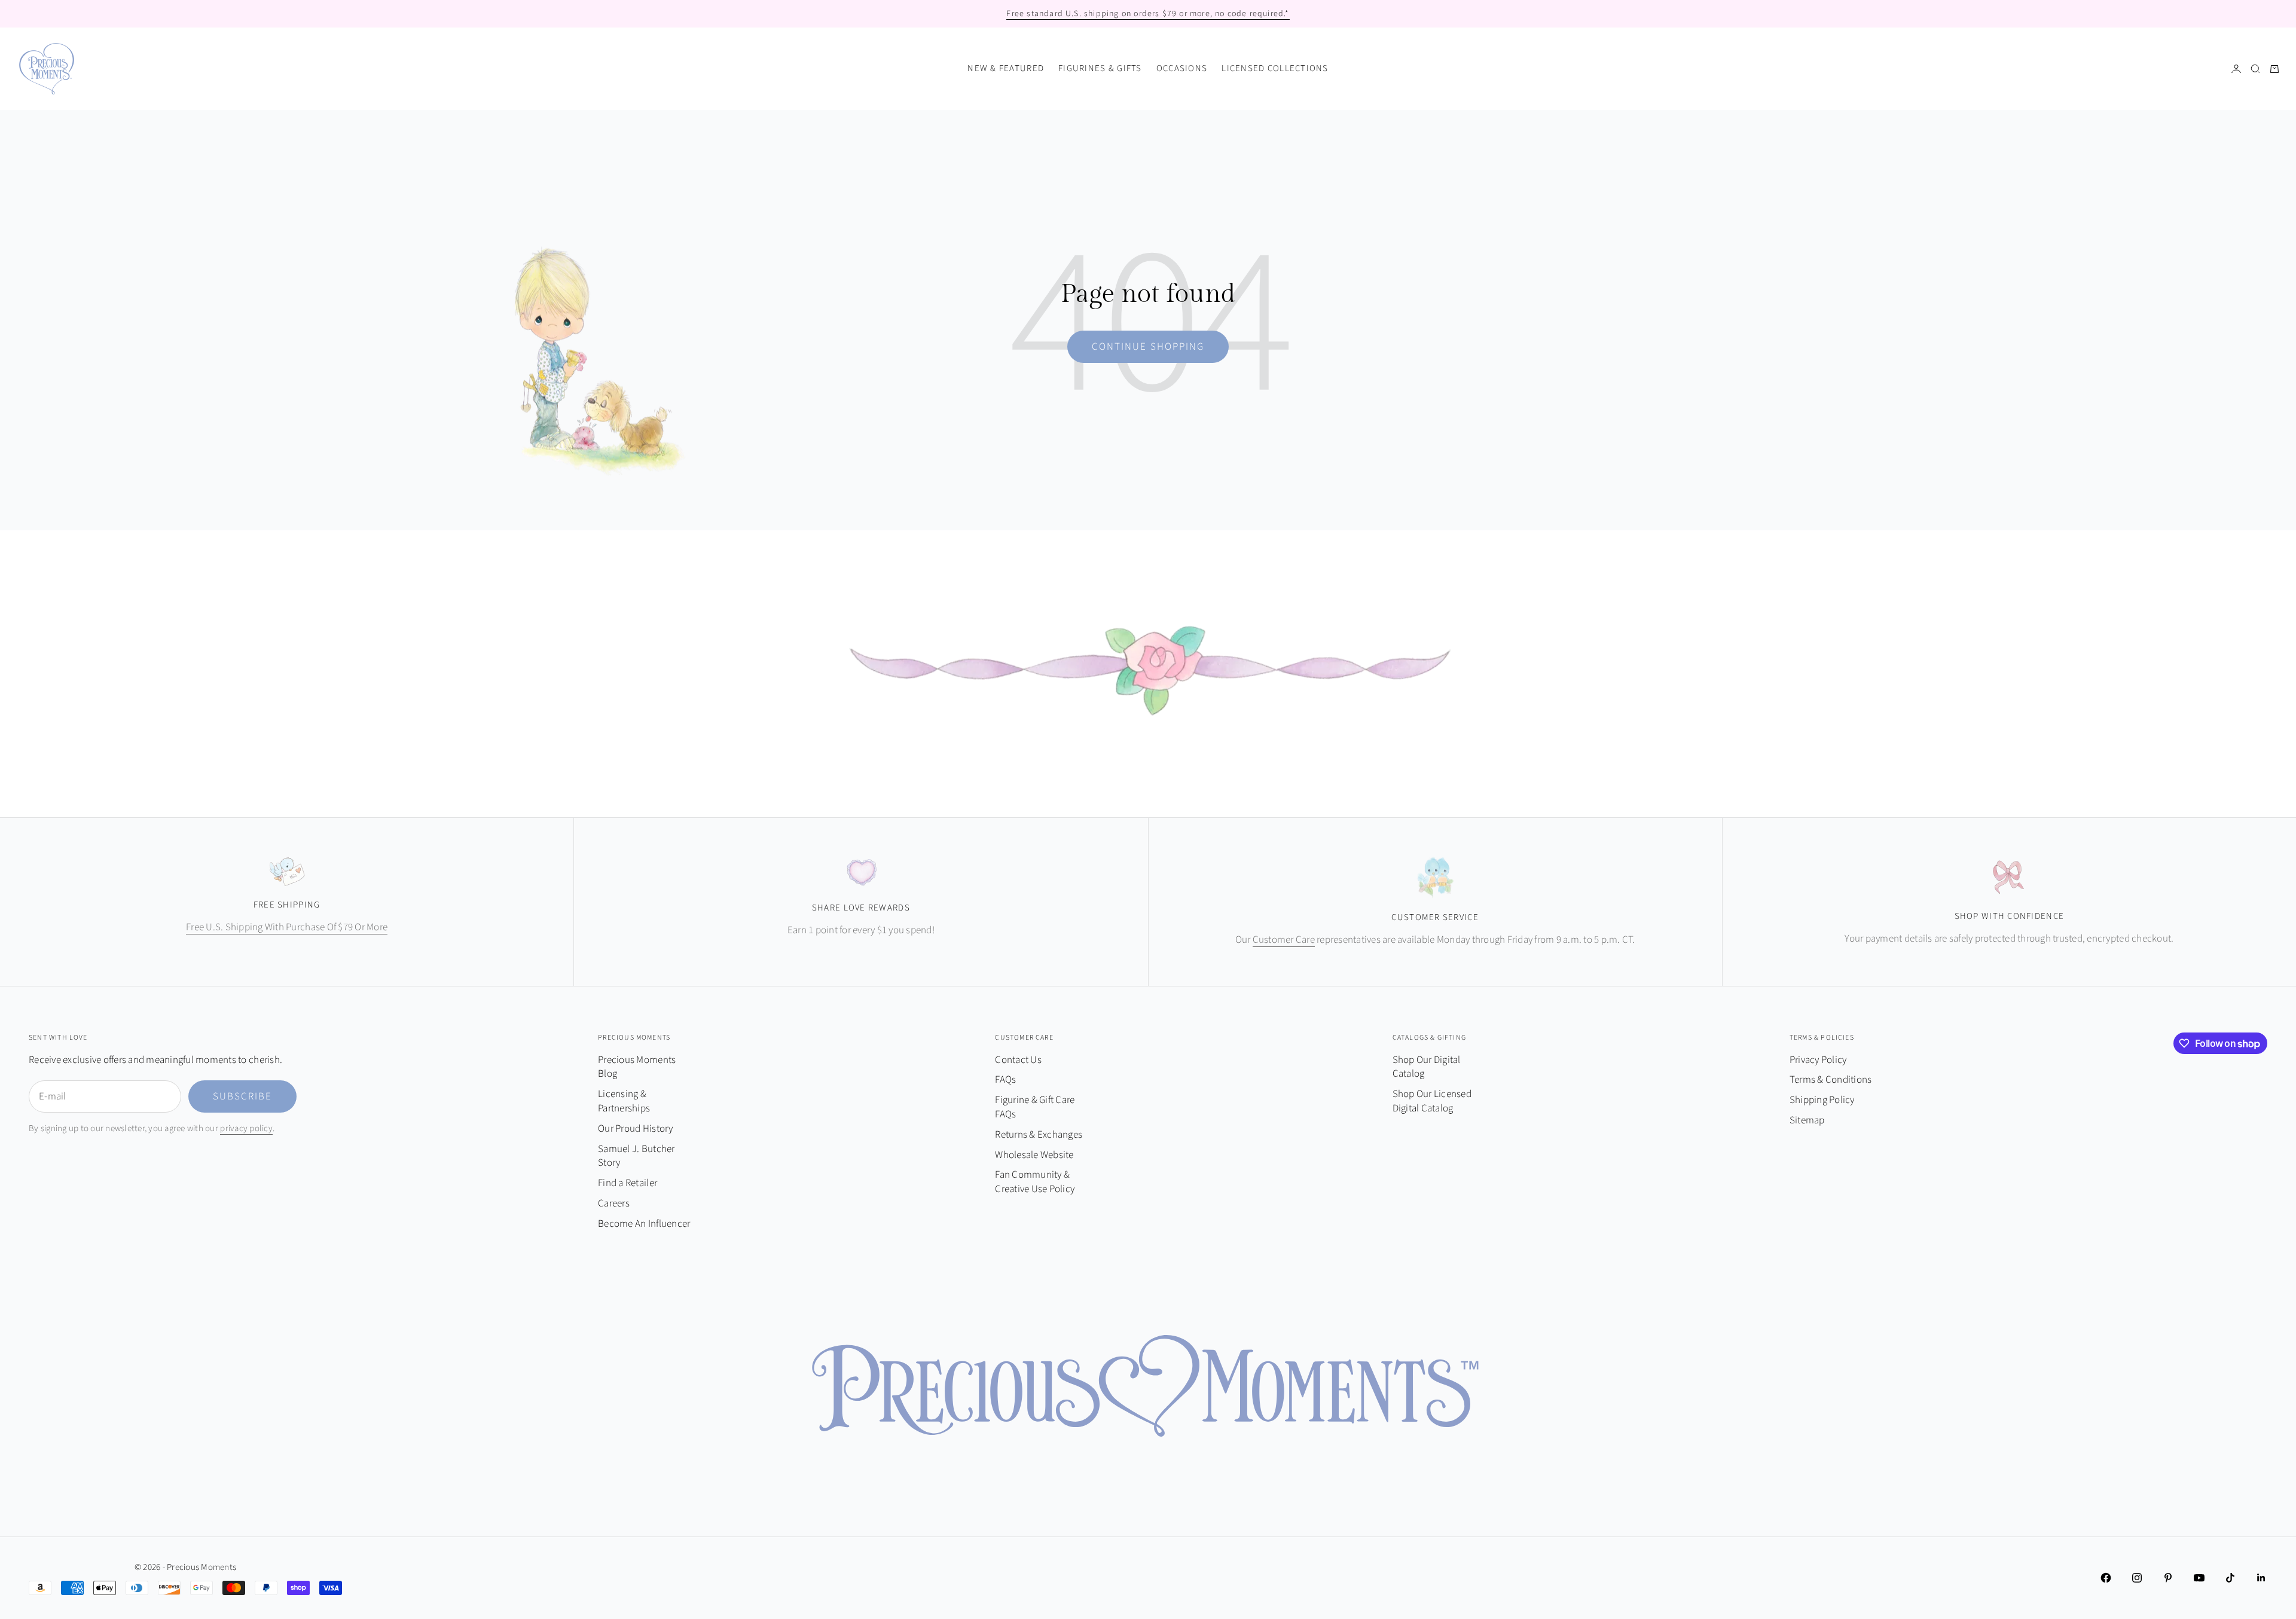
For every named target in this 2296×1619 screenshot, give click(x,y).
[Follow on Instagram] (2137, 1578)
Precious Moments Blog (637, 1067)
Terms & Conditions (1831, 1080)
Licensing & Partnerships (624, 1101)
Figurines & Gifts (1100, 68)
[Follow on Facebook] (2106, 1578)
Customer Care (1284, 940)
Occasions (1182, 68)
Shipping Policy (1822, 1100)
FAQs (1005, 1080)
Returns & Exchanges (1039, 1135)
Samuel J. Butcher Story (636, 1156)
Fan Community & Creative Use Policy (1035, 1182)
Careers (614, 1203)
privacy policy (246, 1128)
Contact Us (1018, 1060)
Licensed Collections (1275, 68)
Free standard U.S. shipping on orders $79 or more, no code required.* (1148, 14)
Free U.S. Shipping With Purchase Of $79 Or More (287, 927)
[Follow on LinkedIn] (2261, 1578)
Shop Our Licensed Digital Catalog (1432, 1101)
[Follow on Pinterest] (2168, 1578)
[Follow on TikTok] (2230, 1578)
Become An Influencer (644, 1224)
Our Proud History (635, 1129)
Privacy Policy (1818, 1060)
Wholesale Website (1034, 1155)
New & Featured (1006, 68)
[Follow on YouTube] (2199, 1578)
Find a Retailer (628, 1183)
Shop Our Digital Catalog (1427, 1067)
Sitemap (1807, 1120)
